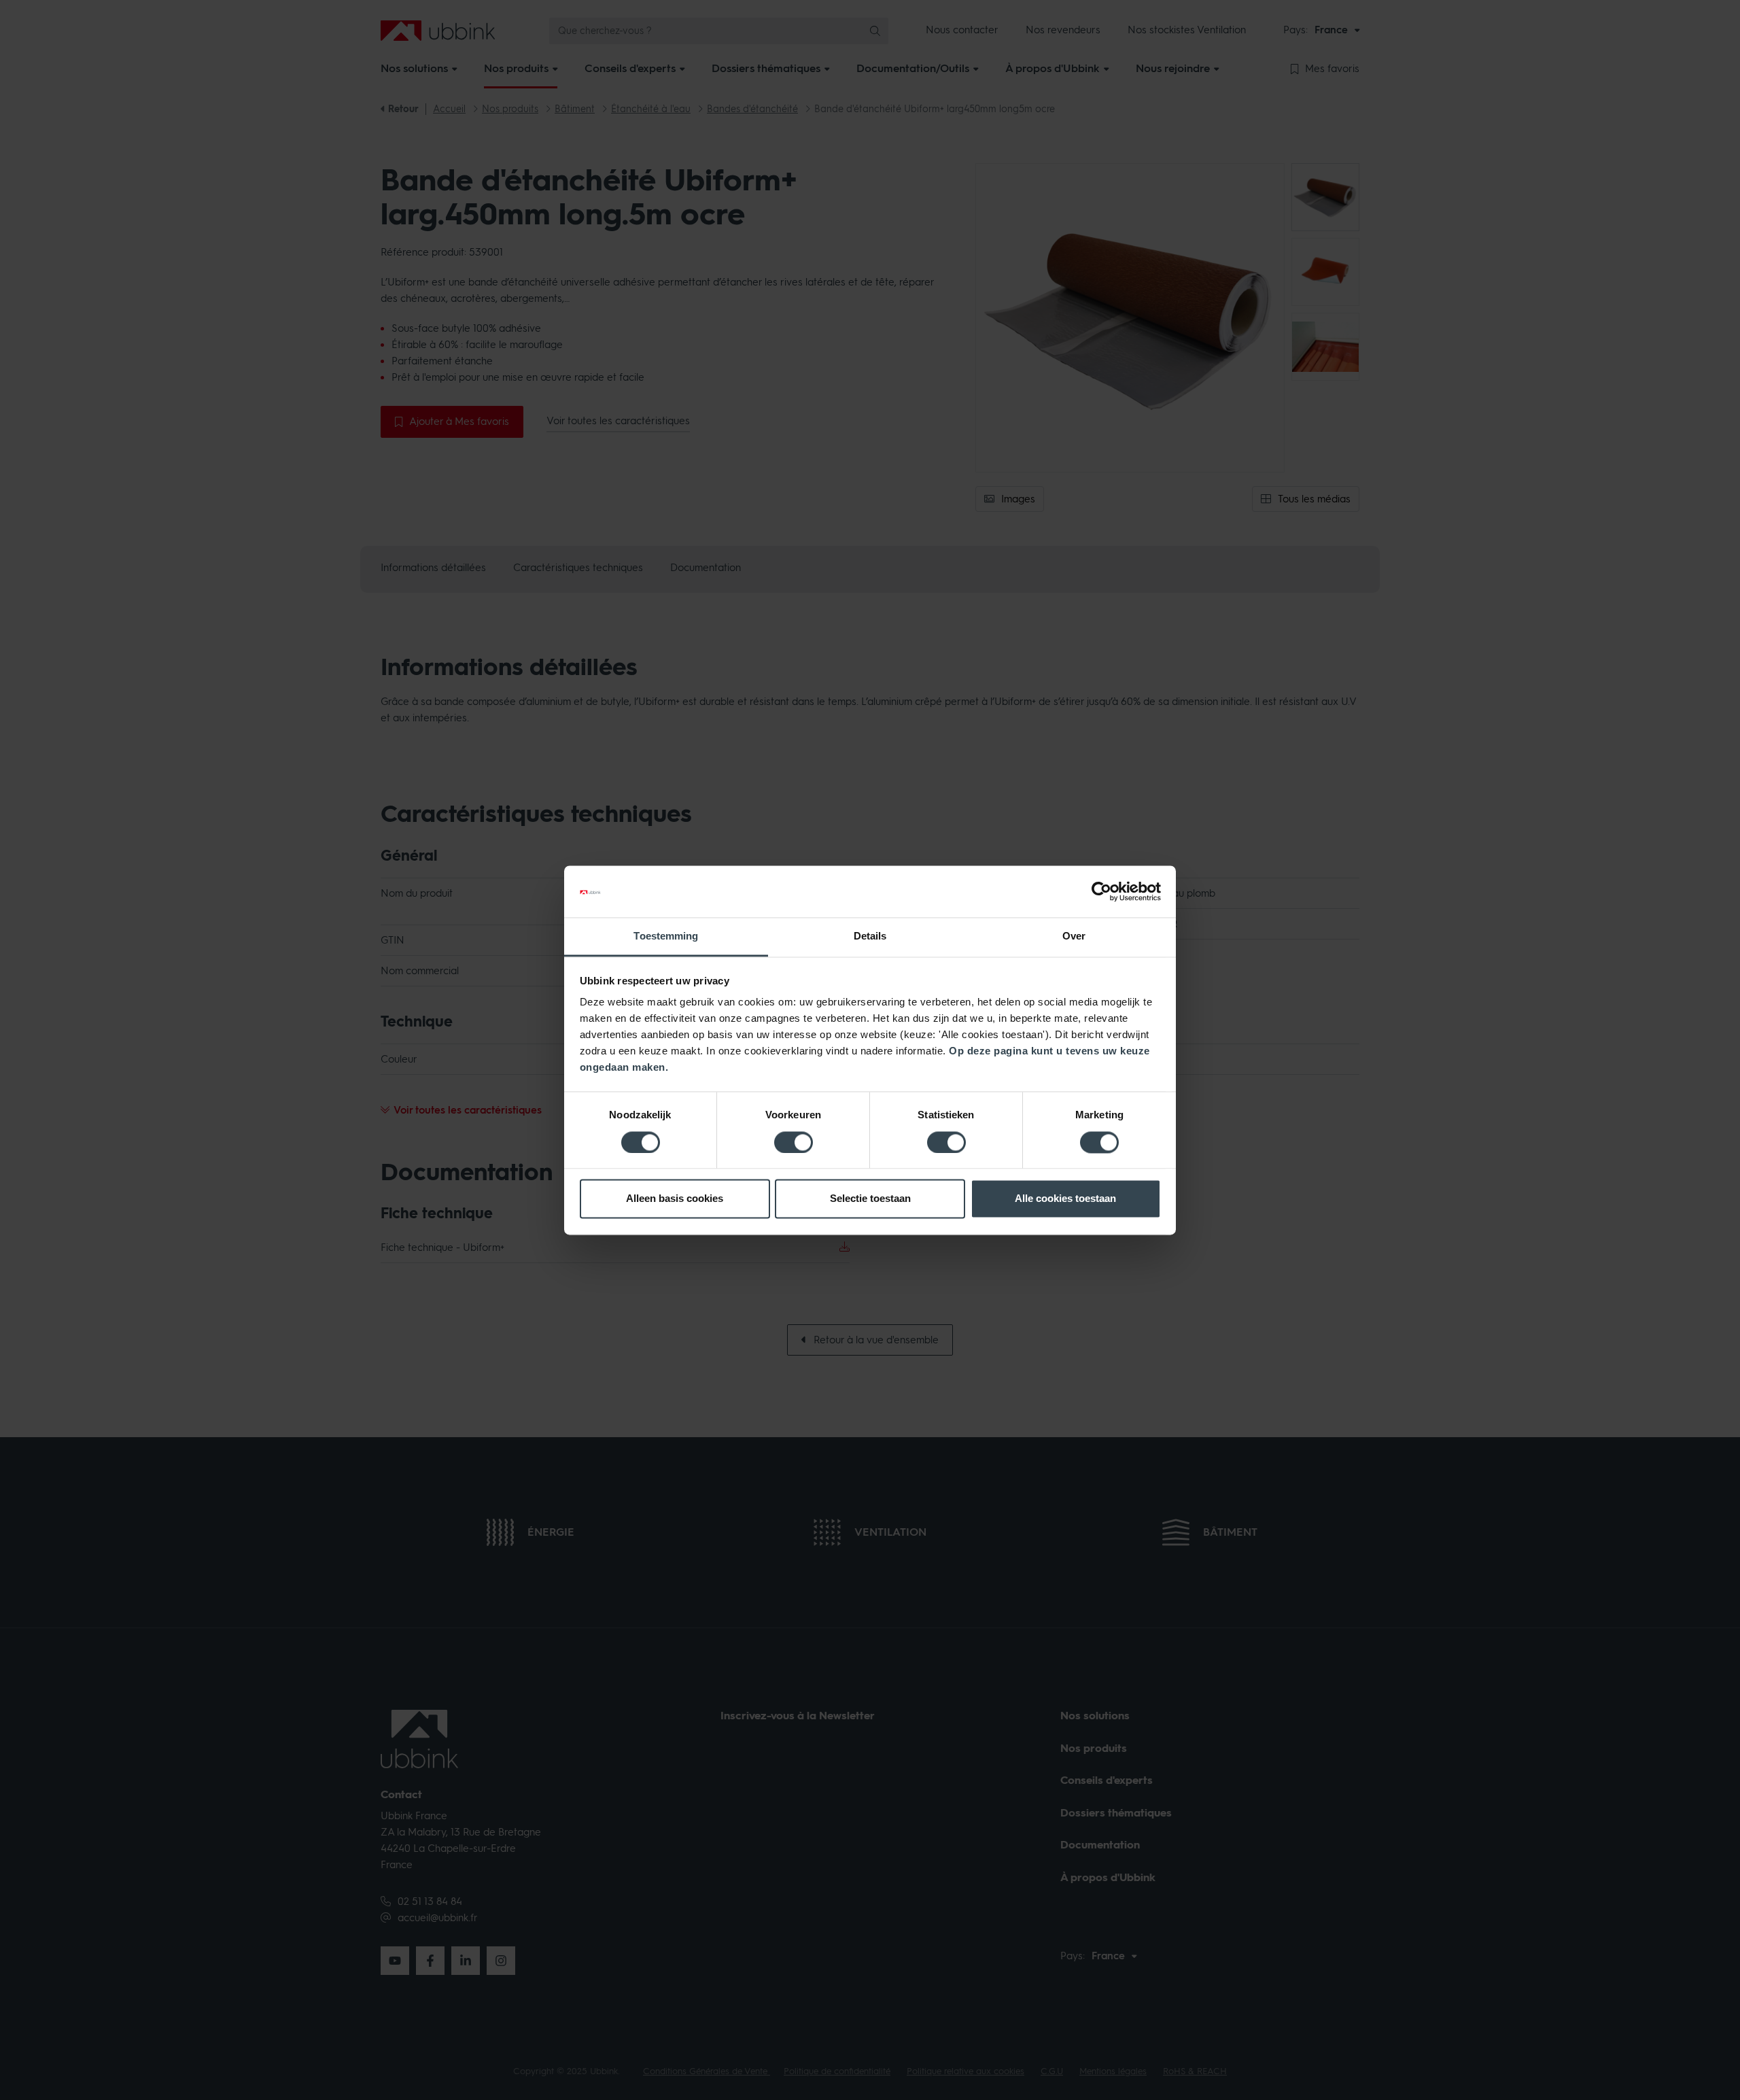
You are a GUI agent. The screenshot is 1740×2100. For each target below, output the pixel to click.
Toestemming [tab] (666, 936)
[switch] (794, 1142)
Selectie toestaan (870, 1199)
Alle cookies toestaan (1065, 1199)
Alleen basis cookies (675, 1199)
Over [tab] (1074, 936)
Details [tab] (870, 936)
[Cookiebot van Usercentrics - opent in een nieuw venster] (1101, 891)
